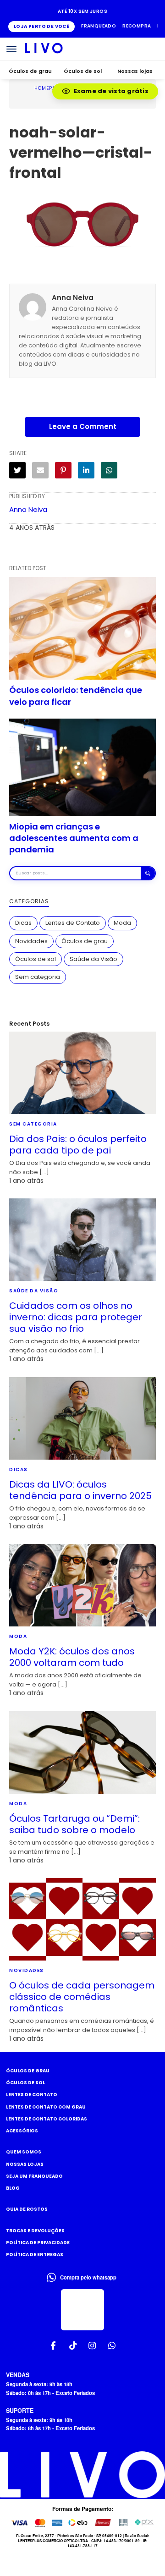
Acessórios (22, 2131)
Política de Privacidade (38, 2243)
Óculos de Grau (28, 2071)
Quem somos (24, 2152)
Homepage (49, 88)
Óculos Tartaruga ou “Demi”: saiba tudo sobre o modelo (74, 1824)
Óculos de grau (30, 71)
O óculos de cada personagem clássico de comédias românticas (82, 1997)
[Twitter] (17, 470)
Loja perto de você (41, 26)
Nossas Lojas (25, 2164)
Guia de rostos (27, 2209)
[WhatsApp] (109, 470)
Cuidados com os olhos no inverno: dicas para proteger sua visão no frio (76, 1317)
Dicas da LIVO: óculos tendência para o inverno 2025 (80, 1490)
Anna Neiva (28, 509)
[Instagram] (92, 2346)
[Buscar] (148, 873)
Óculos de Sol (25, 2083)
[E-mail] (40, 470)
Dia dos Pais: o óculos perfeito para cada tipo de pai (78, 1145)
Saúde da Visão (93, 959)
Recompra (137, 26)
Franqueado (99, 26)
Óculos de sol (83, 71)
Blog (13, 2188)
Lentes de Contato (73, 923)
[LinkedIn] (86, 470)
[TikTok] (73, 2346)
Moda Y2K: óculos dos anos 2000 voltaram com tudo (72, 1657)
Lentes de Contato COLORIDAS (47, 2119)
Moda (122, 923)
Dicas (23, 923)
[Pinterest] (63, 470)
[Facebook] (53, 2346)
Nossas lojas (135, 71)
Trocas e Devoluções (35, 2231)
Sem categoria (38, 977)
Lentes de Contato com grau (46, 2107)
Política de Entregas (35, 2255)
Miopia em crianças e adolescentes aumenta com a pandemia (74, 838)
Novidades (31, 941)
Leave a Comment (83, 426)
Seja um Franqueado (34, 2176)
